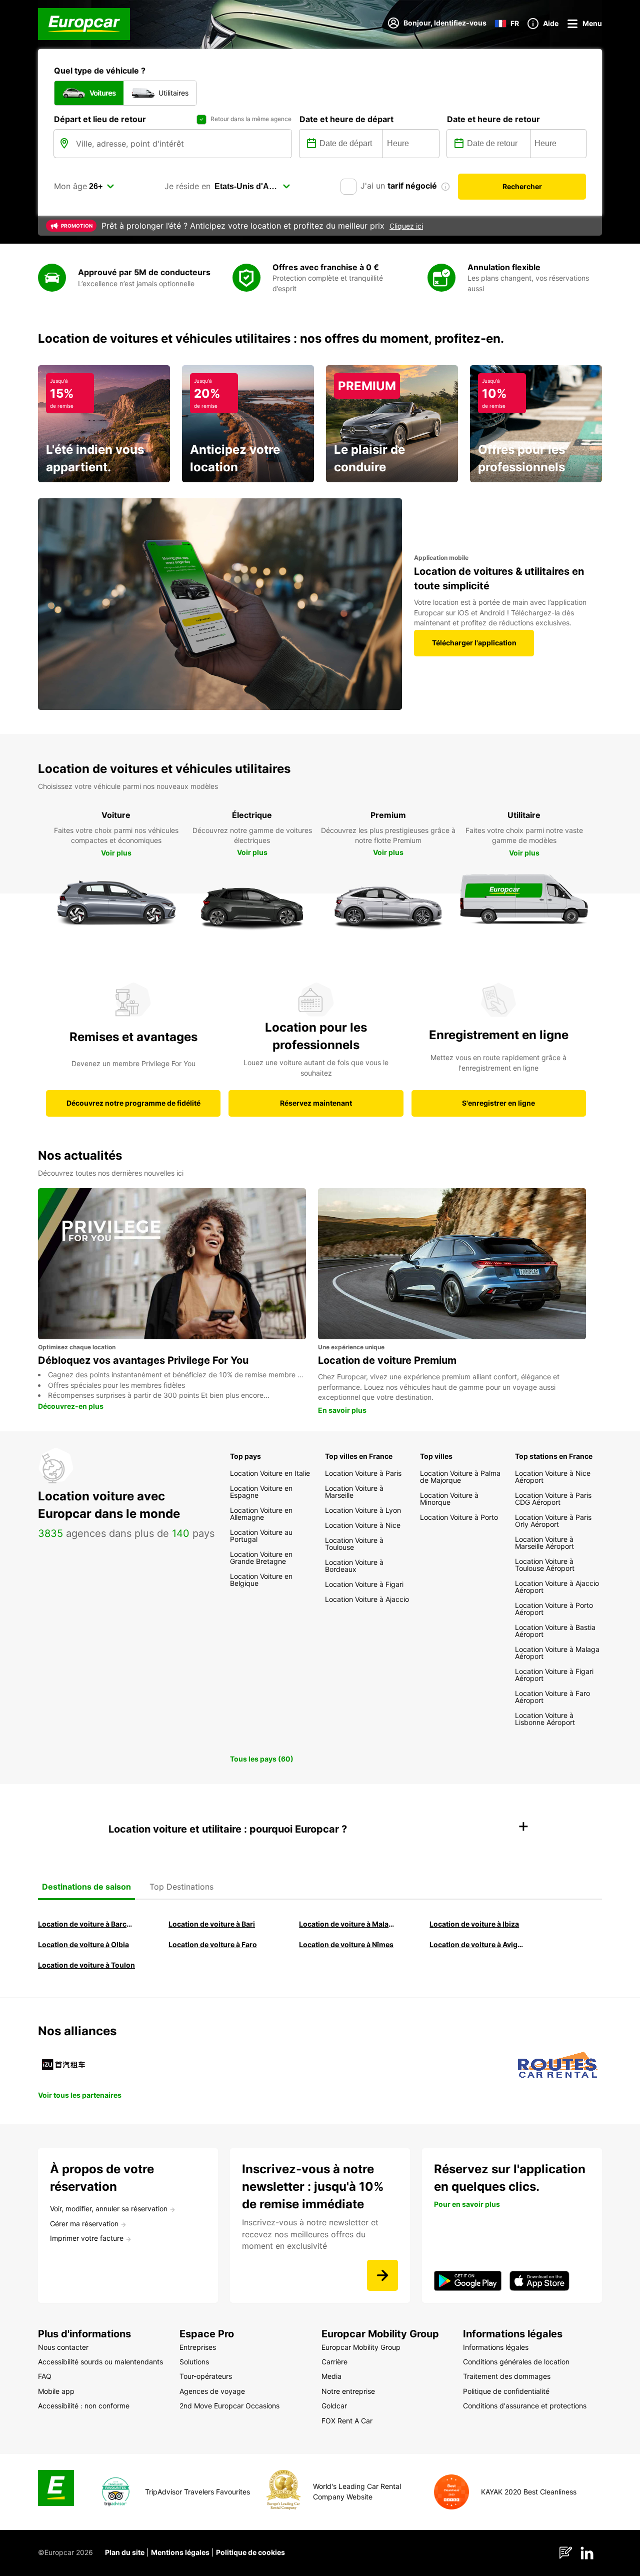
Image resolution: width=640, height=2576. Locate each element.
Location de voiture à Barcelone (87, 1924)
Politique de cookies (250, 2552)
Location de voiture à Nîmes (346, 1944)
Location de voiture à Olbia (83, 1944)
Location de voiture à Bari (212, 1924)
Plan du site (125, 2552)
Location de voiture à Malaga (348, 1924)
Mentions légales (180, 2552)
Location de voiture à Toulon (86, 1965)
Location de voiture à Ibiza (474, 1924)
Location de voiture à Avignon (478, 1944)
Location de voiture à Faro (213, 1944)
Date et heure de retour (493, 119)
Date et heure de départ (346, 119)
